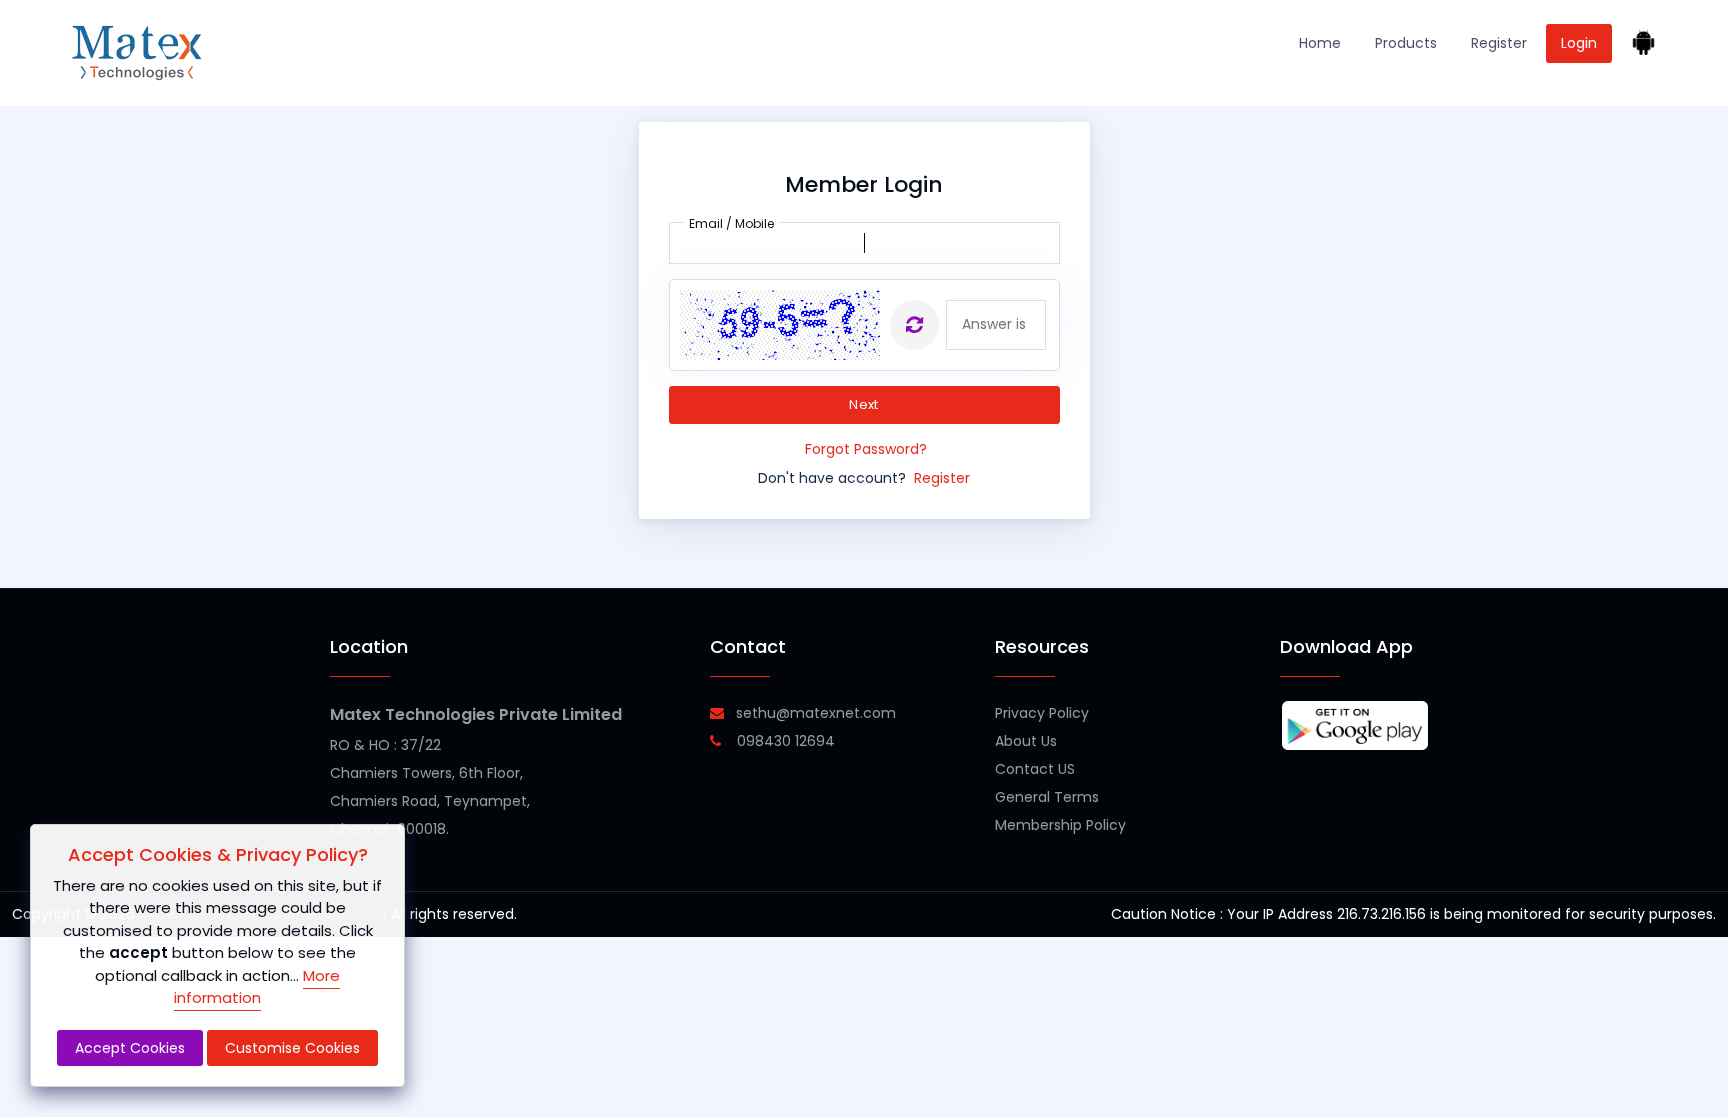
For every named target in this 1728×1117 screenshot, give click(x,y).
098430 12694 (784, 741)
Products (1406, 43)
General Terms (1047, 797)
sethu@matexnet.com (816, 713)
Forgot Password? (866, 449)
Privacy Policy (1042, 713)
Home (1320, 43)
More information (257, 987)
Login (1579, 43)
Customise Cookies (292, 1048)
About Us (1026, 741)
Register (1499, 43)
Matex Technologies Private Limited (476, 714)
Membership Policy (1060, 825)
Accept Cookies (130, 1048)
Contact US (1035, 769)
